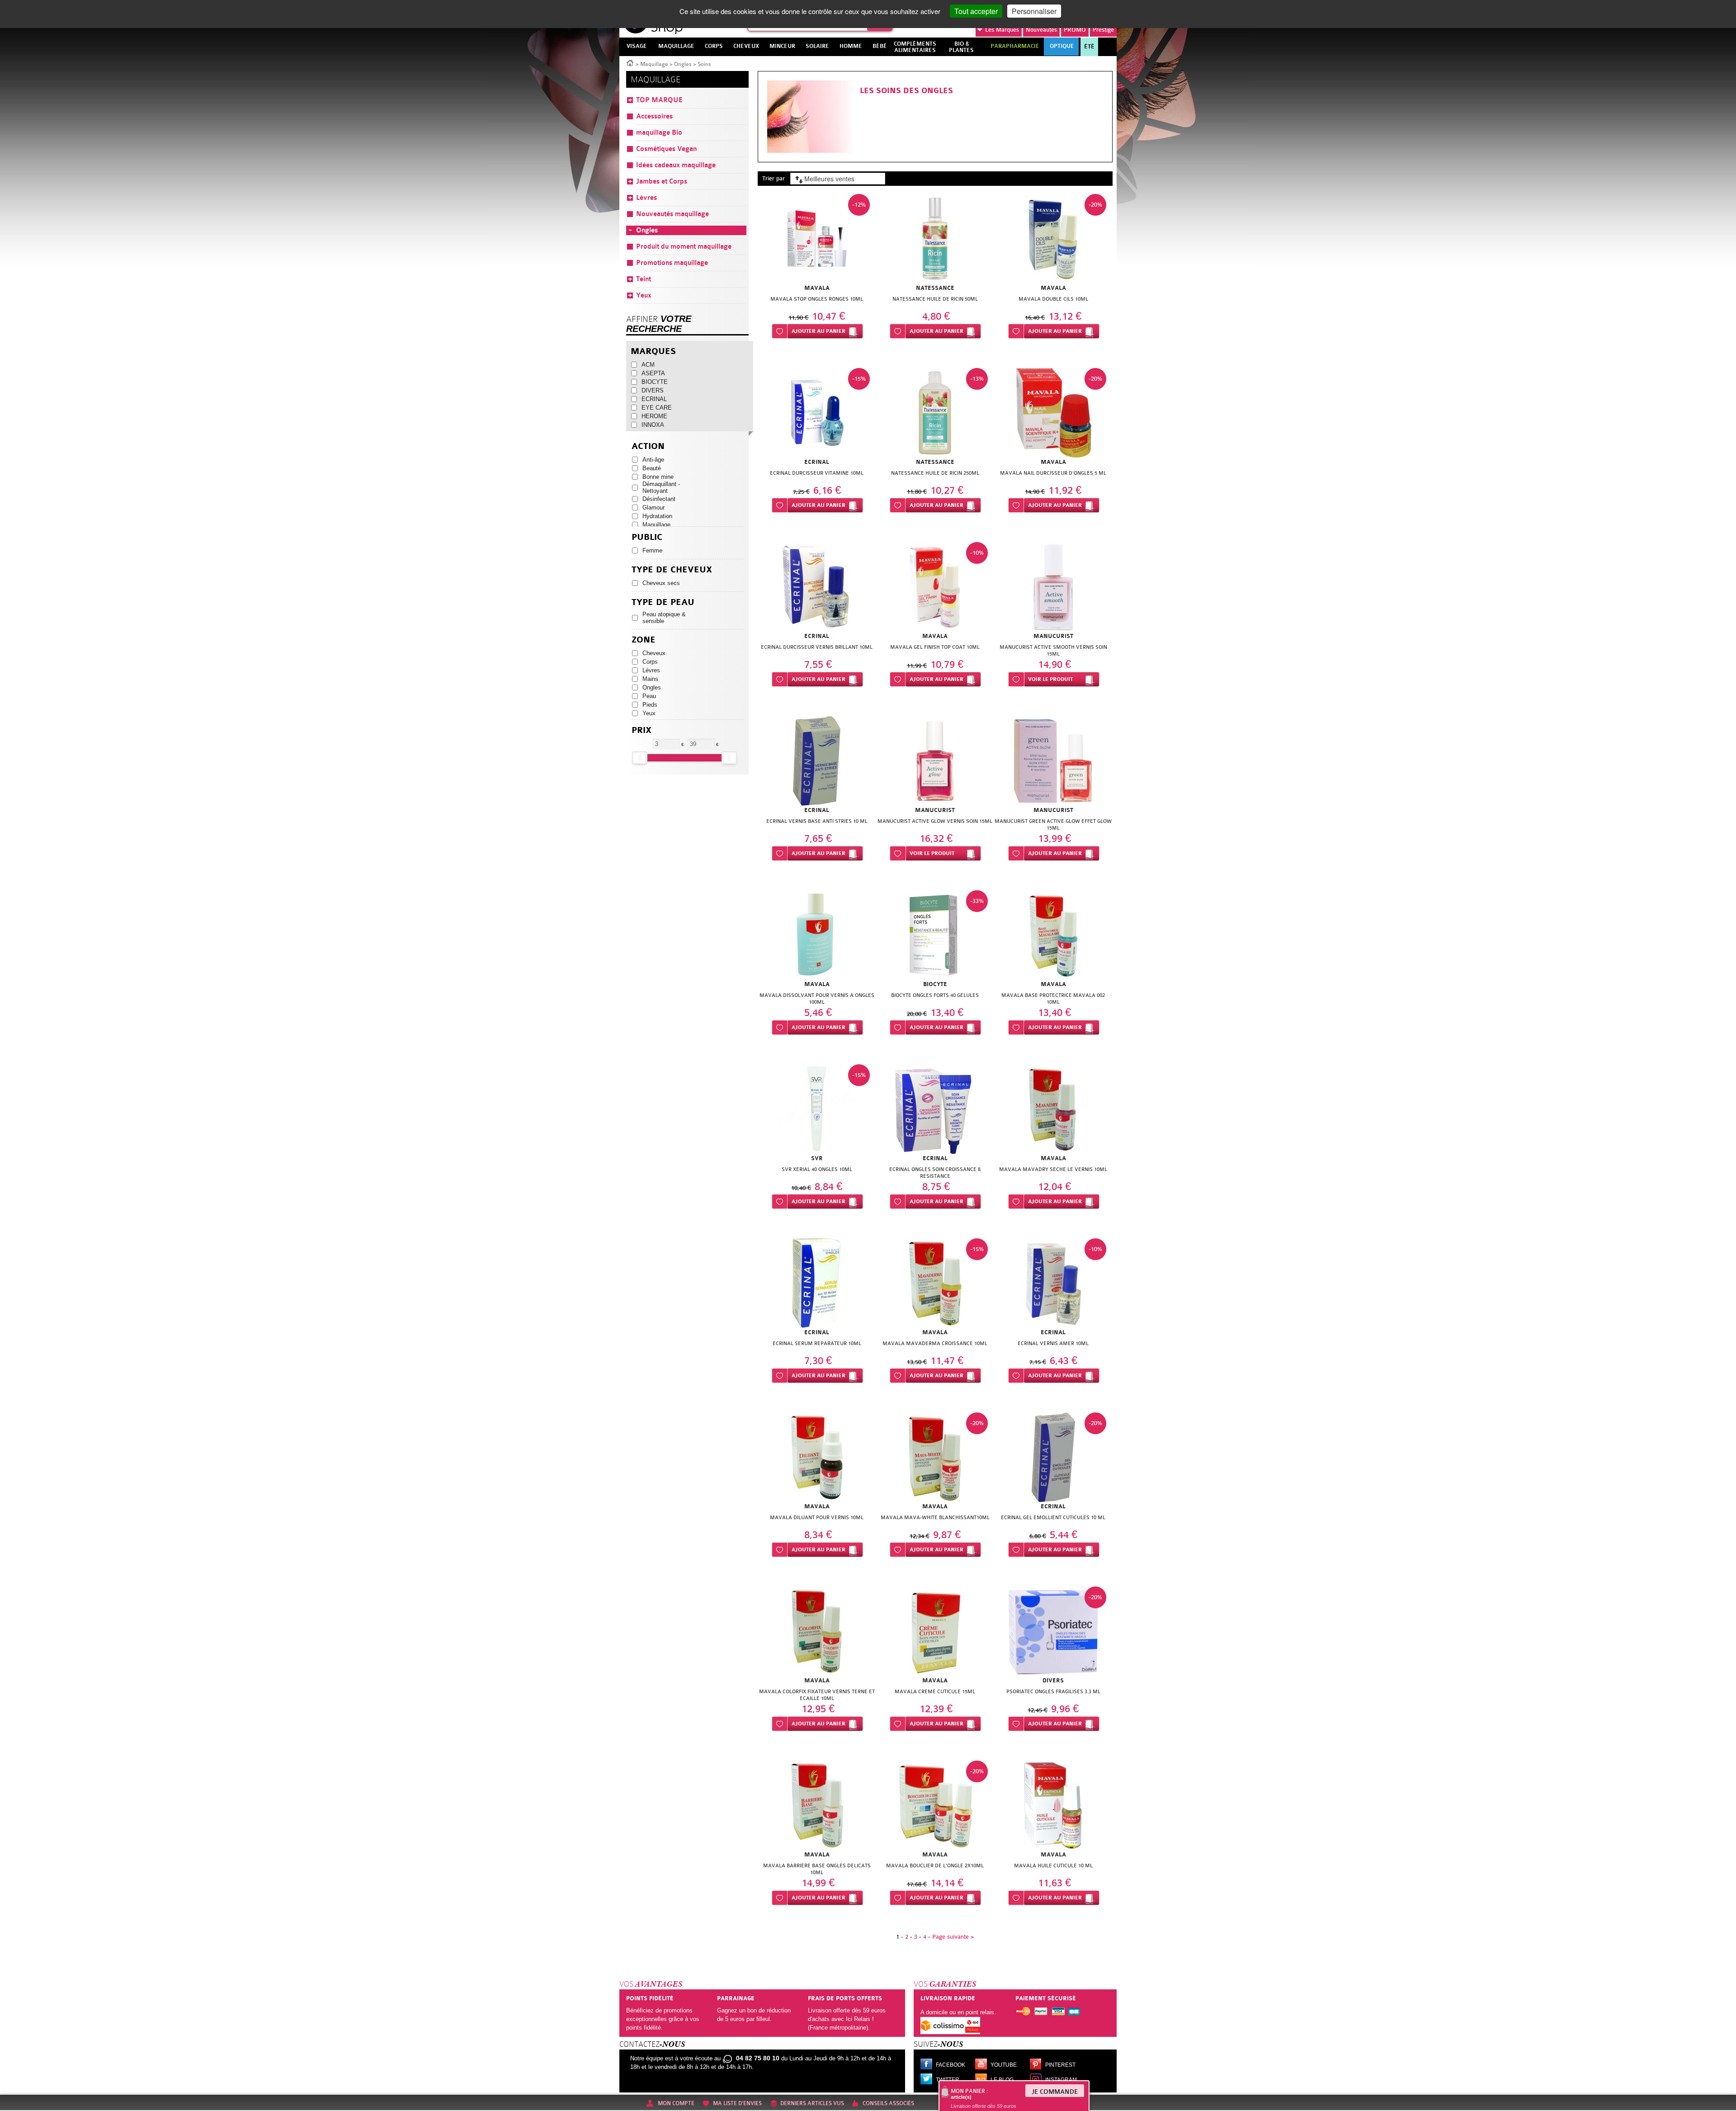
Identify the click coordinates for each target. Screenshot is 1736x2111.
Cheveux (654, 653)
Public (647, 537)
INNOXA (653, 425)
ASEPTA (653, 373)
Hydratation (657, 516)
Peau (649, 696)
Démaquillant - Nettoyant (661, 487)
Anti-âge (653, 460)
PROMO (1075, 30)
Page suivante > (953, 1937)
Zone (644, 640)
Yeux (649, 713)
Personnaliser (1034, 11)
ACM (648, 365)
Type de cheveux (672, 570)
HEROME (654, 416)
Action (648, 446)
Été (1089, 47)
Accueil (630, 62)
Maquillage (654, 64)
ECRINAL (654, 399)
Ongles (683, 64)
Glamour (653, 508)
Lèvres (651, 670)
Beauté (652, 468)
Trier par (774, 178)
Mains (650, 679)
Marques (1002, 30)
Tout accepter (976, 11)
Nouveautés (1041, 30)
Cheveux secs (661, 583)
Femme (652, 550)
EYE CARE (657, 408)
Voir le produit (1050, 679)
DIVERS (653, 390)
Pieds (650, 705)
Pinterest (1060, 2065)
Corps (650, 662)
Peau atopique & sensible (664, 618)
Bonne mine (658, 477)
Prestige (1103, 30)
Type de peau (663, 602)
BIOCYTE (655, 382)
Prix (642, 730)
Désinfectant (659, 499)
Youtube (1004, 2065)
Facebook (951, 2065)
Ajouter (818, 331)
